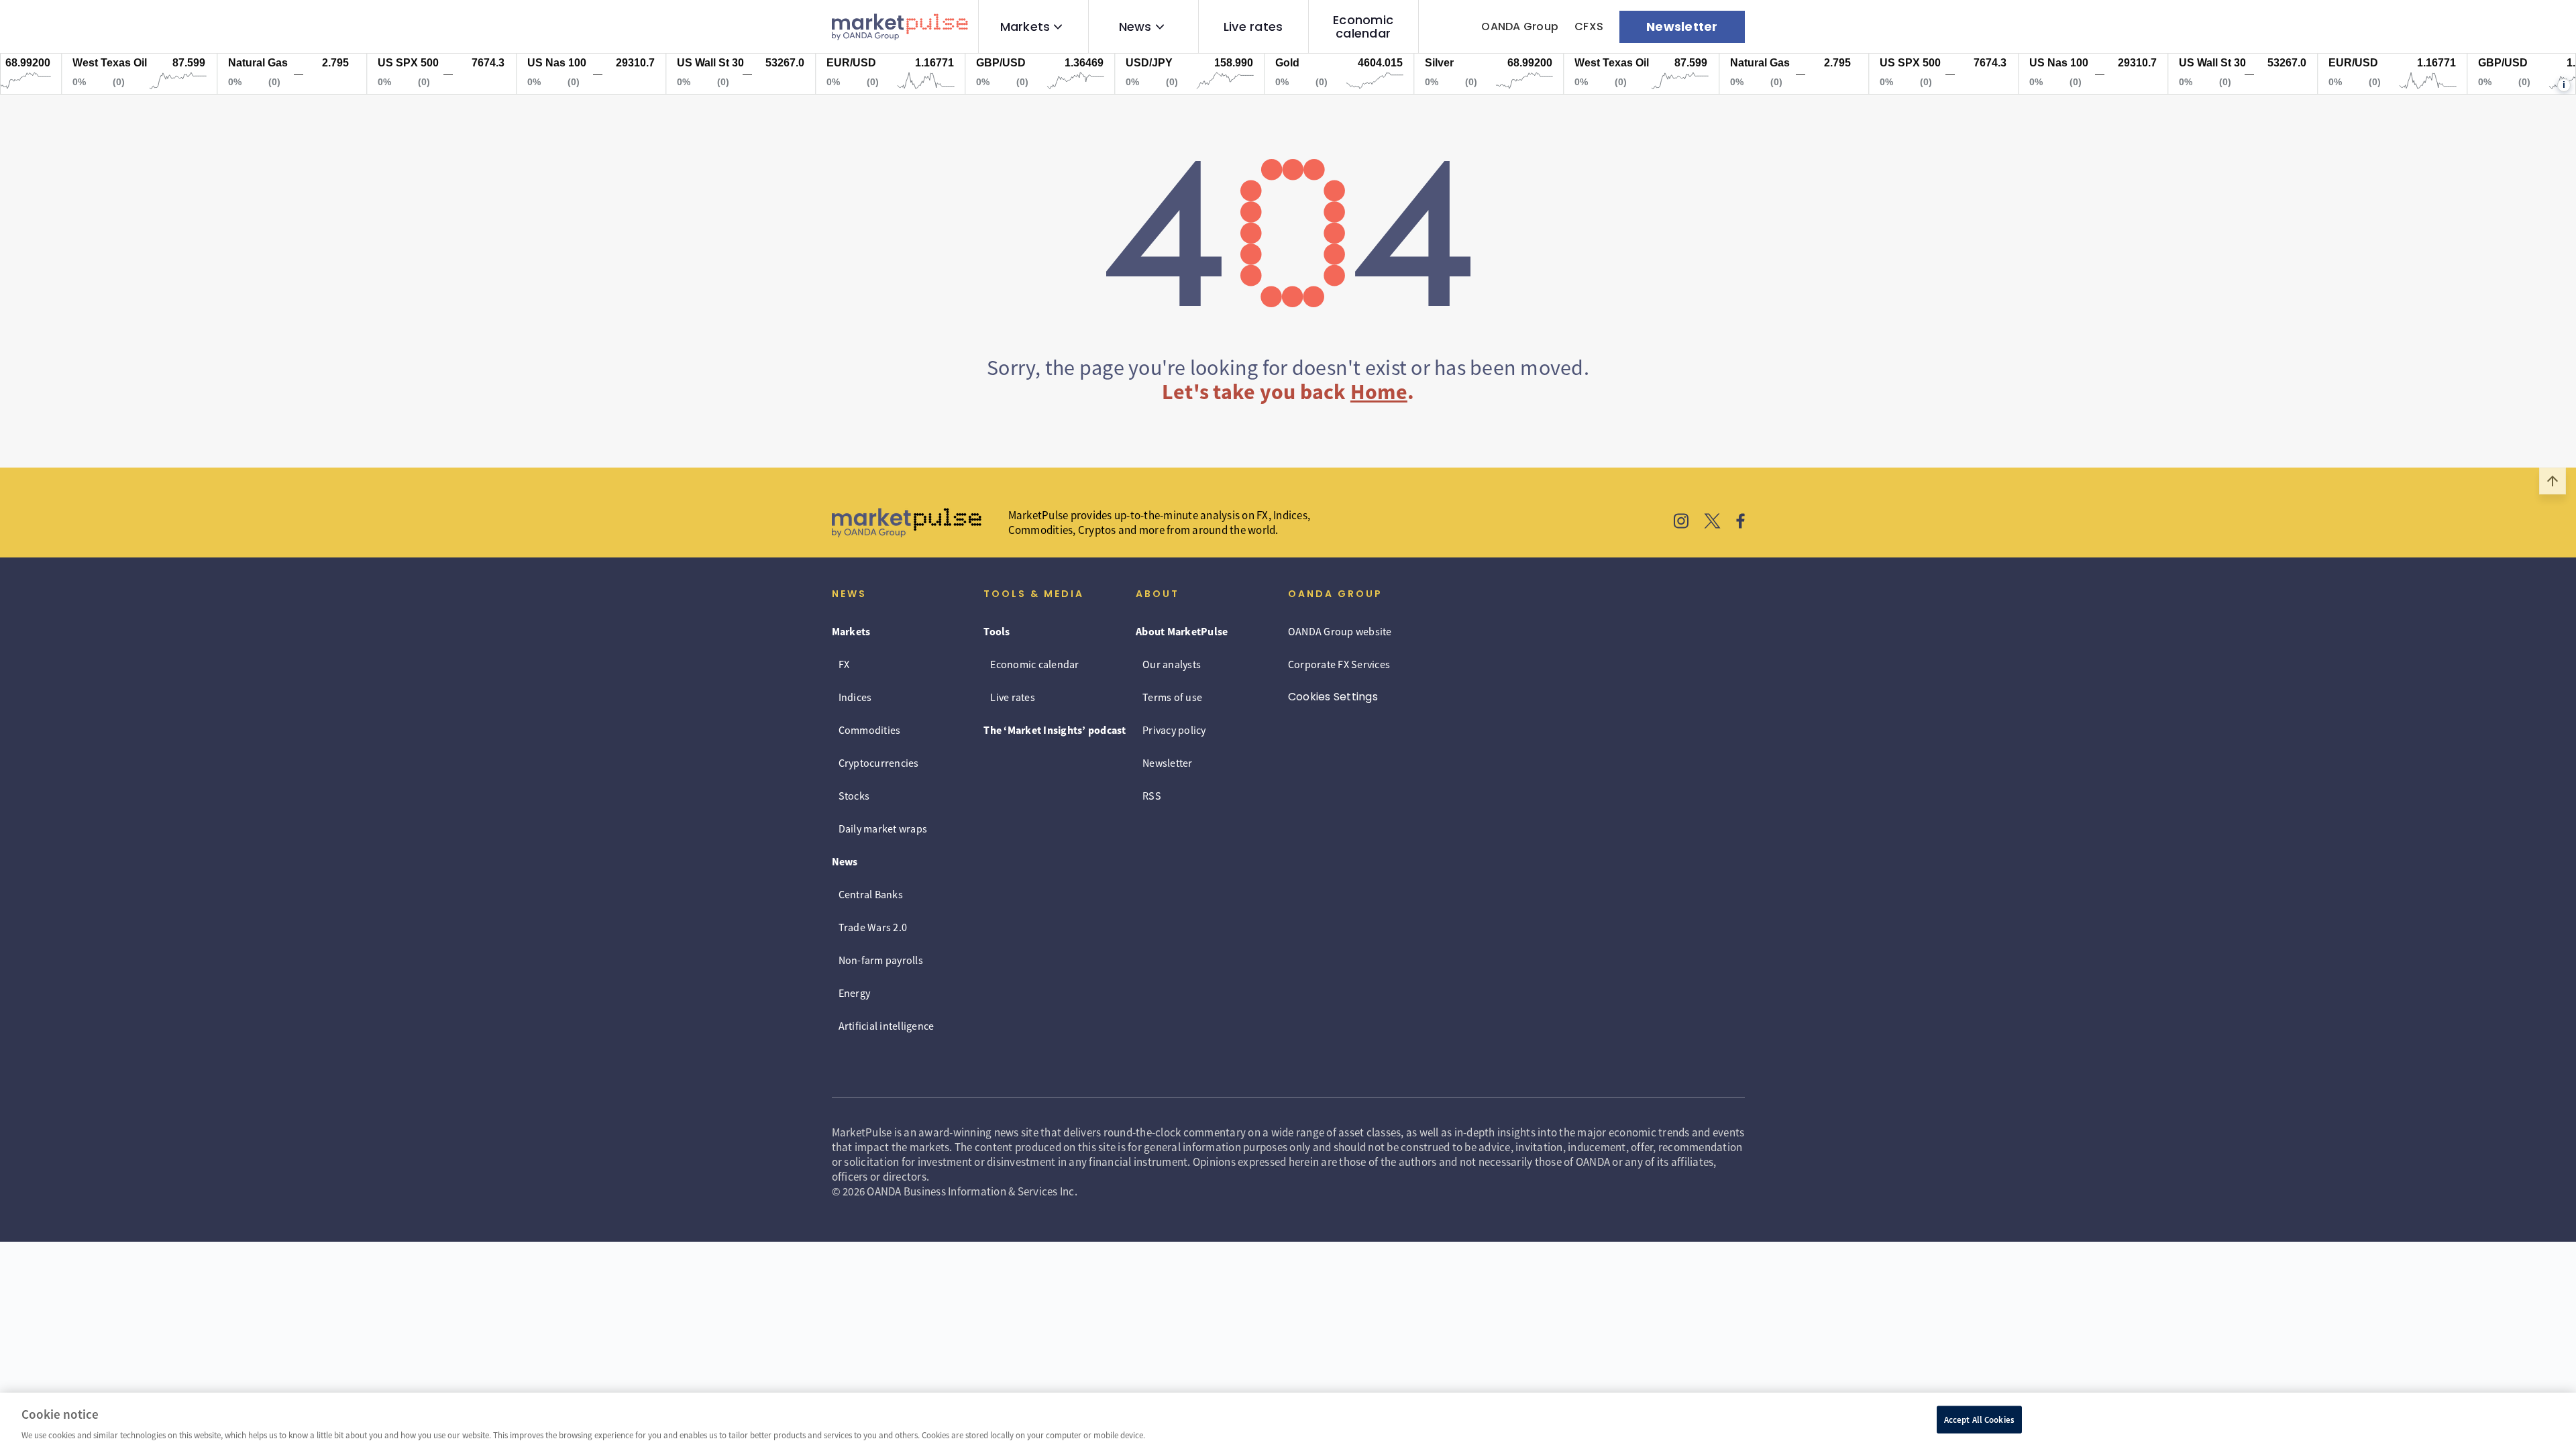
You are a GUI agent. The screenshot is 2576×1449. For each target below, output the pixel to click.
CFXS (1589, 26)
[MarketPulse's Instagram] (1681, 523)
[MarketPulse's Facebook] (1740, 523)
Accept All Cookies (1979, 1419)
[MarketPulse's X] (1713, 523)
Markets (1025, 27)
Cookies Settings (1333, 697)
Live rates (1253, 27)
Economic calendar (1363, 27)
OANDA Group (1520, 26)
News (1135, 27)
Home (1379, 392)
